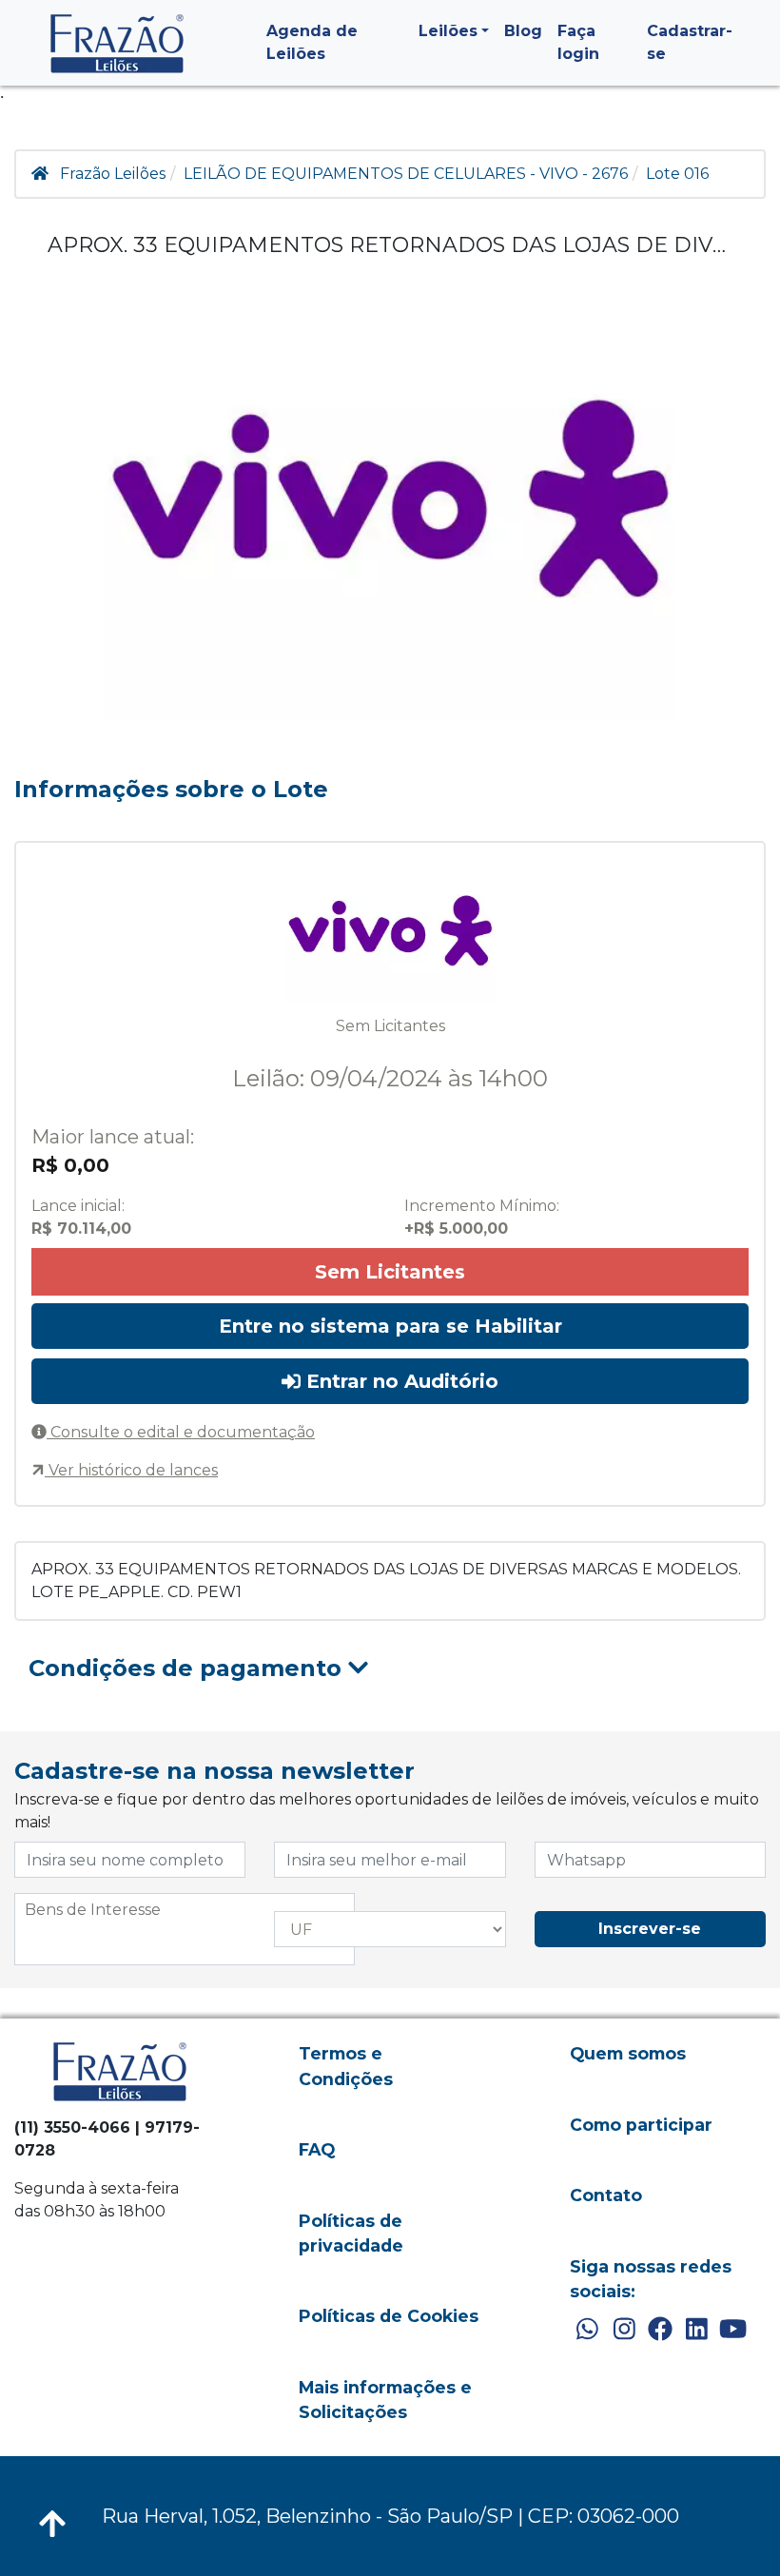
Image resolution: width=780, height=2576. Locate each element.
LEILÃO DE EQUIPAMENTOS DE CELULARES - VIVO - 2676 (406, 174)
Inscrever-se (650, 1929)
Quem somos (628, 2053)
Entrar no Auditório (400, 1381)
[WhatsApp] (587, 2330)
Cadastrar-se (690, 42)
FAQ (317, 2149)
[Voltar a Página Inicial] (117, 43)
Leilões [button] (448, 31)
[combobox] (185, 1929)
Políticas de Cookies (389, 2316)
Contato (606, 2195)
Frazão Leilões (113, 174)
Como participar (641, 2125)
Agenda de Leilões (312, 42)
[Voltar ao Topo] (52, 2524)
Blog (523, 31)
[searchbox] (185, 1910)
